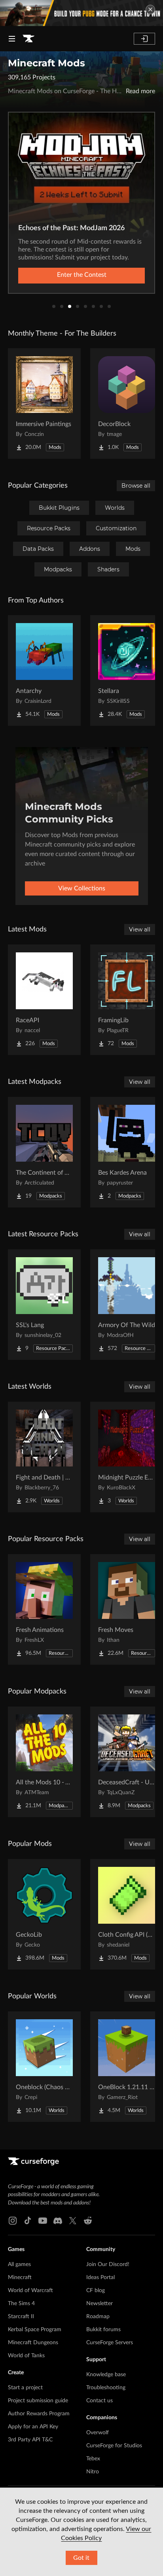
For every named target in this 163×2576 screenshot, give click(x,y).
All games (19, 2264)
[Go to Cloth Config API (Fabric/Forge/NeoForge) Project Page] (127, 1914)
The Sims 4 (21, 2304)
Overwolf (98, 2433)
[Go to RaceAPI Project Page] (44, 1000)
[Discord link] (58, 2221)
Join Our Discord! (108, 2264)
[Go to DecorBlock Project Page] (127, 404)
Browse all (136, 486)
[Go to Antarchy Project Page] (44, 670)
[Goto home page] (28, 39)
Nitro (93, 2472)
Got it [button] (81, 2558)
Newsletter (100, 2304)
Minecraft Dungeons (33, 2343)
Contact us (100, 2401)
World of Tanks (26, 2356)
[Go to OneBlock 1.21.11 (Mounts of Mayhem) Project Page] (127, 2067)
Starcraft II (21, 2317)
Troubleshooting (106, 2388)
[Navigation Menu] (12, 39)
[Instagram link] (13, 2221)
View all (140, 929)
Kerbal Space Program (35, 2330)
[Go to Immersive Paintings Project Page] (44, 404)
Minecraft (20, 2277)
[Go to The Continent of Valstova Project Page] (44, 1152)
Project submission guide (38, 2401)
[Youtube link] (43, 2221)
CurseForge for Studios (114, 2446)
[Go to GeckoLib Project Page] (44, 1914)
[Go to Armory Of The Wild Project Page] (127, 1305)
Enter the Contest (82, 275)
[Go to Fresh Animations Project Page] (44, 1609)
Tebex (93, 2459)
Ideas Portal (100, 2277)
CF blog (96, 2291)
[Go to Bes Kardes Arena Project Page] (127, 1152)
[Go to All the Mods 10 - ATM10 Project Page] (44, 1762)
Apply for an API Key (33, 2427)
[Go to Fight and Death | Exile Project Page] (44, 1457)
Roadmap (98, 2317)
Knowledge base (106, 2375)
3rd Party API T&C (30, 2440)
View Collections (82, 888)
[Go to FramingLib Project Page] (127, 1000)
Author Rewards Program (39, 2414)
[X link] (73, 2221)
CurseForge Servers (110, 2343)
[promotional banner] (81, 13)
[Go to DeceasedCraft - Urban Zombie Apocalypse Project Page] (127, 1762)
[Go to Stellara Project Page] (127, 670)
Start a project (25, 2388)
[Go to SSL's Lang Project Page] (44, 1305)
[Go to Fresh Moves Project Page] (127, 1609)
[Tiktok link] (28, 2221)
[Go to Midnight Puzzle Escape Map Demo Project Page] (127, 1457)
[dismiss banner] (150, 9)
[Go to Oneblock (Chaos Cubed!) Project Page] (44, 2067)
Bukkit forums (103, 2330)
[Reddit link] (88, 2221)
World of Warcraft (30, 2291)
